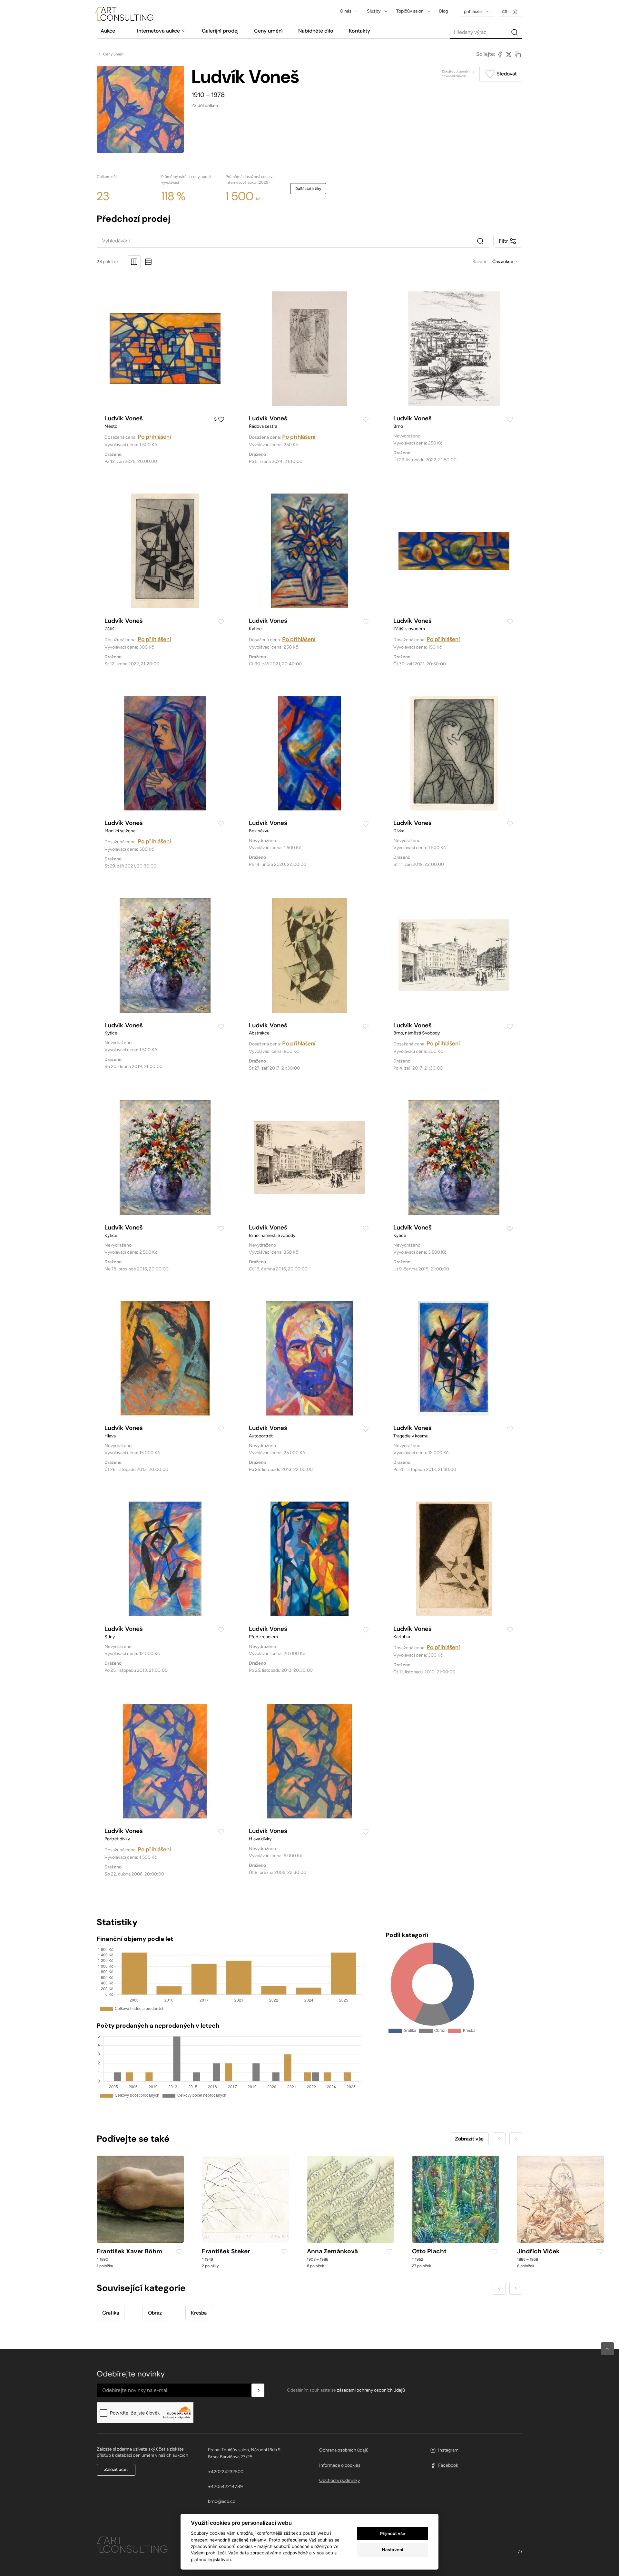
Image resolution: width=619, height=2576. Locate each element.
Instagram (448, 2450)
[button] (607, 2349)
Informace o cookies (340, 2465)
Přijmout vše (393, 2533)
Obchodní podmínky (339, 2480)
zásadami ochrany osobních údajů (371, 2390)
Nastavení (393, 2550)
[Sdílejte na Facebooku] (500, 54)
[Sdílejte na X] (509, 54)
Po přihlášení (154, 437)
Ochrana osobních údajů (344, 2450)
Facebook (448, 2465)
